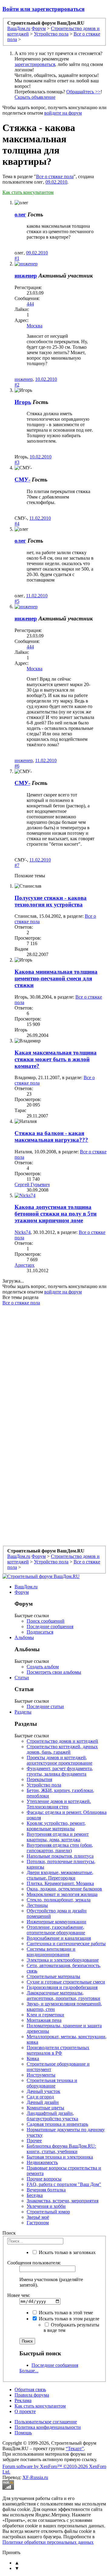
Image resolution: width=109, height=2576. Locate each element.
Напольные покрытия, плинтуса (60, 1856)
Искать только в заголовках (67, 2252)
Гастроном (38, 2223)
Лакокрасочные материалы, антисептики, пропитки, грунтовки (63, 1996)
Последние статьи (45, 1706)
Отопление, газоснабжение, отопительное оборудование (56, 1930)
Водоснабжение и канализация (59, 1938)
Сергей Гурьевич (32, 1184)
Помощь (23, 2433)
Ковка (33, 2058)
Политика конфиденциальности (48, 2427)
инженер (26, 276)
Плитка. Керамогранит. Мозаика (60, 1883)
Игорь (23, 402)
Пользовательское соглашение (46, 2422)
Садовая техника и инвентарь (57, 2124)
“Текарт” (75, 2448)
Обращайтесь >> (83, 92)
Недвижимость (42, 2162)
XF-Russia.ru (35, 2477)
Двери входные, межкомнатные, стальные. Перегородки (60, 1875)
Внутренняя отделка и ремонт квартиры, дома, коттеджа (58, 1837)
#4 (17, 524)
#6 (17, 766)
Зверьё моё (38, 2217)
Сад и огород (40, 2097)
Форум (22, 1592)
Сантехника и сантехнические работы (66, 1944)
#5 (17, 601)
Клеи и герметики (45, 2015)
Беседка (35, 2195)
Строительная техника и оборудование (52, 2083)
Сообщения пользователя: (34, 2263)
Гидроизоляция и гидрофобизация (62, 1987)
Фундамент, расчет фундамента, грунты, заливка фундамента (60, 1771)
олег (20, 214)
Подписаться (40, 1632)
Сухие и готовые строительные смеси (66, 1982)
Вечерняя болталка (46, 2190)
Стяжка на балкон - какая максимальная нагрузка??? (51, 1136)
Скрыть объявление (35, 97)
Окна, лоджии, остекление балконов (64, 1889)
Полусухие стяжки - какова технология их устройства (51, 901)
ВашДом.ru (26, 1587)
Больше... (29, 2371)
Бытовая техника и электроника (60, 2157)
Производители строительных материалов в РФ (58, 2050)
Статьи (22, 1678)
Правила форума (32, 2395)
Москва (35, 326)
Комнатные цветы (45, 2108)
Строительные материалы (53, 1976)
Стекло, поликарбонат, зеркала (59, 1900)
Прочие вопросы (44, 2179)
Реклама (23, 2400)
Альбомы (24, 1637)
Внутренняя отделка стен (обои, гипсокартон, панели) (60, 1848)
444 (30, 304)
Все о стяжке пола (55, 176)
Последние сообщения (50, 1626)
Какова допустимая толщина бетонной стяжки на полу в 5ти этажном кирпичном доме (56, 1214)
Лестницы (37, 1905)
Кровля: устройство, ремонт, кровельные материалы (56, 1826)
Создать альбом (43, 1667)
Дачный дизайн (43, 2102)
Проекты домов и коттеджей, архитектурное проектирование (59, 1760)
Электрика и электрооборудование (63, 1960)
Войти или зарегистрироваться (43, 9)
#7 (17, 865)
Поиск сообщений (46, 1621)
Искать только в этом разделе (68, 2319)
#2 (17, 385)
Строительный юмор (48, 2212)
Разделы (23, 1712)
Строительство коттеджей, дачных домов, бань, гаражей (62, 1749)
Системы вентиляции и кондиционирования (51, 1952)
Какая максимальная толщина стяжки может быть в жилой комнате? (56, 1059)
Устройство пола (44, 1785)
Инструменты (41, 2075)
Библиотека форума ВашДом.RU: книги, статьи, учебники (61, 2149)
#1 (17, 258)
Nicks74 (23, 1232)
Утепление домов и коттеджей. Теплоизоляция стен (59, 1804)
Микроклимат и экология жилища (62, 1894)
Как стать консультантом (28, 192)
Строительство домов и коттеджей (62, 1741)
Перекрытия (39, 1779)
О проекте (25, 2411)
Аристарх (25, 1265)
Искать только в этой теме (65, 2313)
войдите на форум (63, 113)
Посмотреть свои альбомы (54, 1672)
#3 (17, 462)
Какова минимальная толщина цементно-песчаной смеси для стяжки (56, 978)
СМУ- (22, 480)
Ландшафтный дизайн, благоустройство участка (52, 2116)
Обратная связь (30, 2390)
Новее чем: (19, 2295)
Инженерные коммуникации (56, 1922)
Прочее (34, 2141)
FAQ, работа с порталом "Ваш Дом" (64, 2184)
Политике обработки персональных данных (48, 2542)
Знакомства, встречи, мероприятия (63, 2201)
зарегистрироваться (35, 64)
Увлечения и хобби (46, 2206)
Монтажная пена (44, 2020)
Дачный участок (43, 2091)
